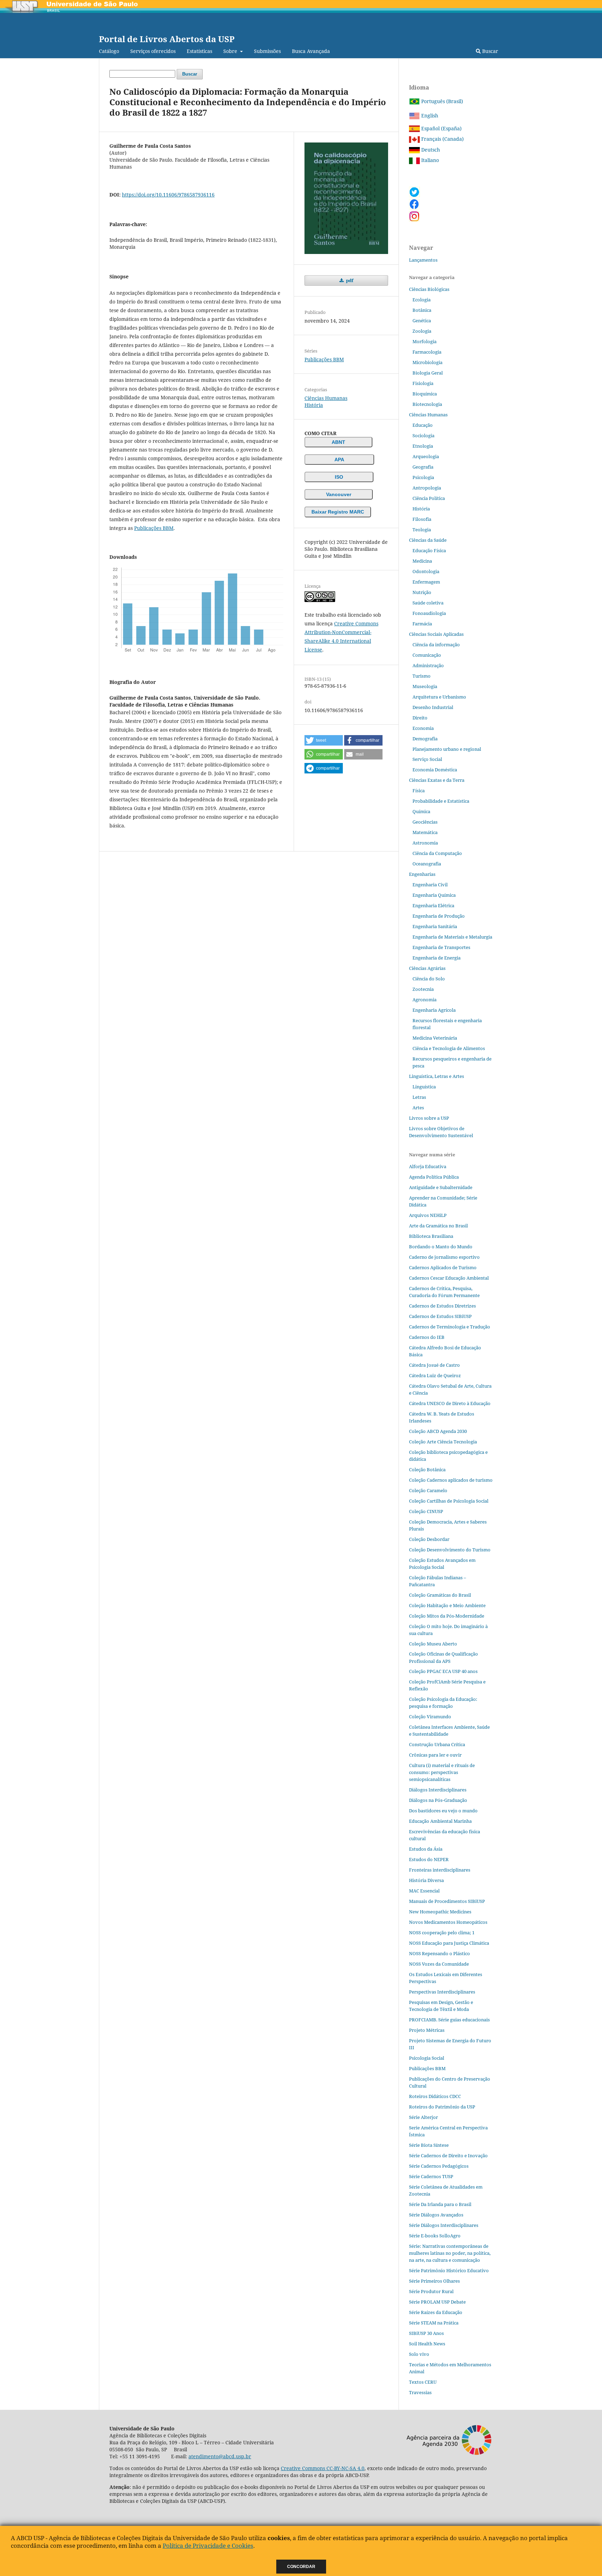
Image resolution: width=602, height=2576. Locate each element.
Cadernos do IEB (427, 1337)
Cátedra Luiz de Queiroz (435, 1375)
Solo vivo (419, 2354)
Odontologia (426, 571)
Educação (423, 425)
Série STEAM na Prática (434, 2323)
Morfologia (425, 341)
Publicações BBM (154, 528)
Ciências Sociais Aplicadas (436, 634)
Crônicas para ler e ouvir (435, 1755)
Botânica (422, 310)
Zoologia (422, 331)
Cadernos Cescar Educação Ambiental (449, 1278)
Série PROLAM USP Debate (437, 2302)
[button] (324, 740)
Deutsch (430, 150)
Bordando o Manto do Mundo (441, 1247)
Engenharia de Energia (437, 958)
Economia (423, 728)
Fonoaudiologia (429, 613)
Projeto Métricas (427, 2030)
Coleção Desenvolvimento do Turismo (450, 1550)
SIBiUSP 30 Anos (426, 2333)
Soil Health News (427, 2344)
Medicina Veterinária (435, 1038)
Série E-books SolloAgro (435, 2236)
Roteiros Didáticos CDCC (435, 2096)
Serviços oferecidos (153, 51)
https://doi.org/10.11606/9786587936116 (168, 195)
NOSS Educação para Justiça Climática (449, 1943)
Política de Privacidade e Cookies (208, 2546)
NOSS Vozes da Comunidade (439, 1964)
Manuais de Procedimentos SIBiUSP (447, 1901)
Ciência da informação (436, 645)
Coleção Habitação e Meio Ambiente (447, 1605)
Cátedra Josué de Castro (434, 1365)
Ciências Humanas (326, 398)
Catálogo (109, 51)
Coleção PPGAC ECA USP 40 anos (443, 1671)
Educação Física (429, 550)
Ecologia (422, 300)
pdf (349, 280)
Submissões (267, 51)
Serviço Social (427, 759)
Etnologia (423, 446)
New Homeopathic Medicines (440, 1912)
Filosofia (422, 519)
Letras (419, 1097)
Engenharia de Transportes (441, 947)
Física (419, 790)
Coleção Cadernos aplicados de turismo (451, 1480)
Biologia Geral (428, 373)
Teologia (422, 530)
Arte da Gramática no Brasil (438, 1226)
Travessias (420, 2392)
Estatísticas (199, 51)
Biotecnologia (427, 404)
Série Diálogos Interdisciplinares (444, 2225)
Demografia (425, 739)
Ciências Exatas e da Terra (437, 780)
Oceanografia (427, 864)
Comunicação (427, 655)
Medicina (422, 561)
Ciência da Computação (437, 853)
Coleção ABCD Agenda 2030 (438, 1431)
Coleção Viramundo (430, 1717)
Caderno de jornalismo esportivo (444, 1257)
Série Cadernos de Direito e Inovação (448, 2155)
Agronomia (425, 1000)
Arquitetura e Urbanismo (439, 697)
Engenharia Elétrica (433, 905)
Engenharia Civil (430, 885)
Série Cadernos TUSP (431, 2176)
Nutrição (422, 592)
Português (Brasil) (441, 101)
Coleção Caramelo (428, 1490)
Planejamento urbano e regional (447, 749)
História (314, 405)
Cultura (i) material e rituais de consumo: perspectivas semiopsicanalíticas (442, 1772)
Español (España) (441, 128)
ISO (339, 477)
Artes (418, 1108)
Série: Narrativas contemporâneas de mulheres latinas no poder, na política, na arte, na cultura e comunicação (450, 2253)
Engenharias (422, 874)
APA (339, 460)
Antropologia (427, 488)
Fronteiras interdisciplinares (440, 1870)
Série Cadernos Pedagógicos (439, 2166)
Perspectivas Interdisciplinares (442, 1992)
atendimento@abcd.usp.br (220, 2456)
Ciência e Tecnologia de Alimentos (449, 1048)
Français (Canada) (442, 139)
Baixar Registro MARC (338, 512)
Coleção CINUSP (426, 1511)
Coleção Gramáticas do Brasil (440, 1595)
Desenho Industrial (433, 707)
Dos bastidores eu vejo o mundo (443, 1811)
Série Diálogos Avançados (436, 2215)
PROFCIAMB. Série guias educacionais (449, 2020)
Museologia (425, 686)
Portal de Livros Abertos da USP (167, 39)
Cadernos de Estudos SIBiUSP (440, 1316)
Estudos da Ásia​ (426, 1849)
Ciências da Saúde (428, 540)
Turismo (422, 676)
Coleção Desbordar (429, 1539)
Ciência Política (429, 498)
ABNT (338, 442)
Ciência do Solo (429, 979)
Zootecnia (423, 989)
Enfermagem (426, 582)
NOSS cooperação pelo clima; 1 (442, 1933)
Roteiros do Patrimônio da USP (442, 2107)
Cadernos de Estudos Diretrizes (442, 1306)
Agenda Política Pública (434, 1177)
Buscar (489, 51)
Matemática (425, 832)
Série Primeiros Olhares (434, 2281)
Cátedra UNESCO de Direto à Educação (450, 1403)
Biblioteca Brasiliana (431, 1236)
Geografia (423, 467)
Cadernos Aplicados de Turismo (443, 1267)
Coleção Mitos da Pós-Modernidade (447, 1616)
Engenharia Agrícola (434, 1010)
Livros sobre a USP (429, 1118)
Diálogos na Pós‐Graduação (438, 1800)
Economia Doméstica (435, 770)
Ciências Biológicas (429, 289)
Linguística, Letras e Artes (437, 1076)
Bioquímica (425, 394)
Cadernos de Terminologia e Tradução (450, 1327)
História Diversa (426, 1880)
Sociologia (423, 435)
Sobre (231, 51)
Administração (428, 665)
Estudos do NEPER (429, 1859)
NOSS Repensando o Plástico (439, 1953)
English (429, 115)
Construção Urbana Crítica (437, 1744)
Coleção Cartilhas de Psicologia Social (449, 1501)
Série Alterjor (423, 2117)
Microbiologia (427, 362)
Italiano (429, 160)
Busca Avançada (311, 51)
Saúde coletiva (428, 603)
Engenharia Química (434, 895)
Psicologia (423, 477)
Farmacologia (427, 352)
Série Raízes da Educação (436, 2312)
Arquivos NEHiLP (428, 1215)
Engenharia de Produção (439, 916)
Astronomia (425, 843)
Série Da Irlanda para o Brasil (440, 2204)
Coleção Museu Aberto (433, 1644)
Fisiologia (423, 383)
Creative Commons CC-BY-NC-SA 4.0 (323, 2468)
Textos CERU (423, 2382)
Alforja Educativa (428, 1166)
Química (421, 811)
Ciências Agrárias (427, 968)
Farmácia (422, 624)
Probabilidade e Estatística (441, 801)
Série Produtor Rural (431, 2291)
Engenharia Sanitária (435, 926)
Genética (422, 321)
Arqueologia (426, 456)
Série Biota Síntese (429, 2145)
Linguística (424, 1087)
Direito (420, 718)
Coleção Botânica (427, 1470)
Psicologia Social (427, 2058)
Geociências (425, 822)
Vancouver (339, 494)
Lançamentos (423, 260)
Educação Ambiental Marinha (440, 1821)
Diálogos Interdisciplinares (438, 1790)
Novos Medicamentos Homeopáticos (448, 1922)
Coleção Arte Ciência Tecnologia (443, 1442)
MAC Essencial (424, 1891)
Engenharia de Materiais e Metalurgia (452, 937)
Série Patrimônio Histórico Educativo (449, 2270)
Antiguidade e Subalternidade (441, 1187)
